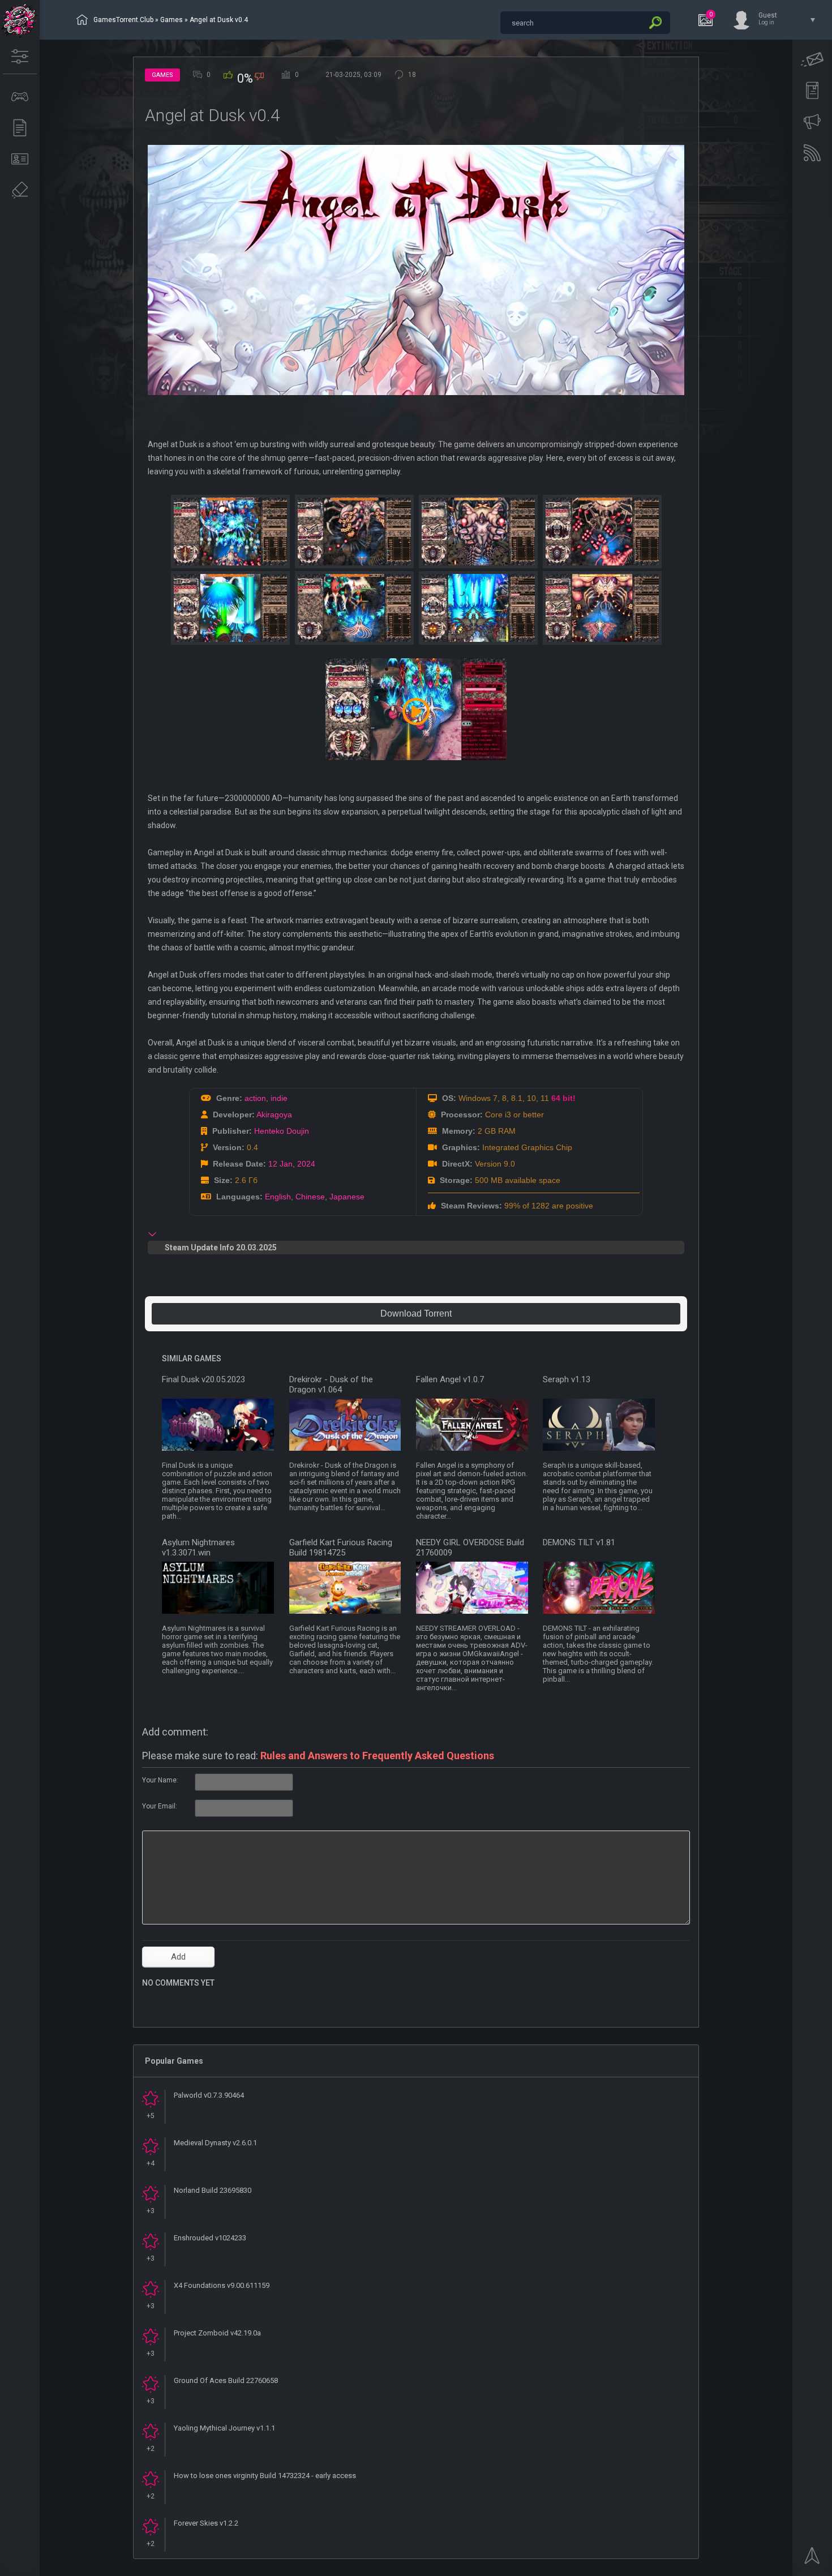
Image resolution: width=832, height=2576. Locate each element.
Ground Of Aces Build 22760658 (226, 2380)
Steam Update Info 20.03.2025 (221, 1248)
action (255, 1098)
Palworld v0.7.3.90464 (209, 2095)
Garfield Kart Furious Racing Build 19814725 (341, 1548)
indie (279, 1098)
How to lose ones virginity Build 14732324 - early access (265, 2476)
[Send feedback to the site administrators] (812, 59)
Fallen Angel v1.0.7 (450, 1379)
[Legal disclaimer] (20, 190)
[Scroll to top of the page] (812, 2559)
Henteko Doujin (282, 1131)
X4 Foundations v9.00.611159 (222, 2285)
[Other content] (20, 128)
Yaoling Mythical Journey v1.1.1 (224, 2428)
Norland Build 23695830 (213, 2190)
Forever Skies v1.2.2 (206, 2523)
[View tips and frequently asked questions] (812, 122)
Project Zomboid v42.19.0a (217, 2333)
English (278, 1197)
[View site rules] (812, 91)
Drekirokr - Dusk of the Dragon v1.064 (331, 1385)
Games (171, 20)
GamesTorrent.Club (123, 20)
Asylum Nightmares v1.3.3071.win (198, 1548)
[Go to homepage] (20, 20)
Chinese (310, 1197)
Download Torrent (416, 1313)
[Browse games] (20, 97)
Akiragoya (274, 1115)
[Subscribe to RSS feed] (812, 153)
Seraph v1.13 (567, 1379)
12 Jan (280, 1164)
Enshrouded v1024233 (210, 2238)
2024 (306, 1164)
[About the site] (20, 159)
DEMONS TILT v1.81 (579, 1542)
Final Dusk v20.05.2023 (203, 1379)
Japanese (347, 1197)
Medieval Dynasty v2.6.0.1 (215, 2143)
